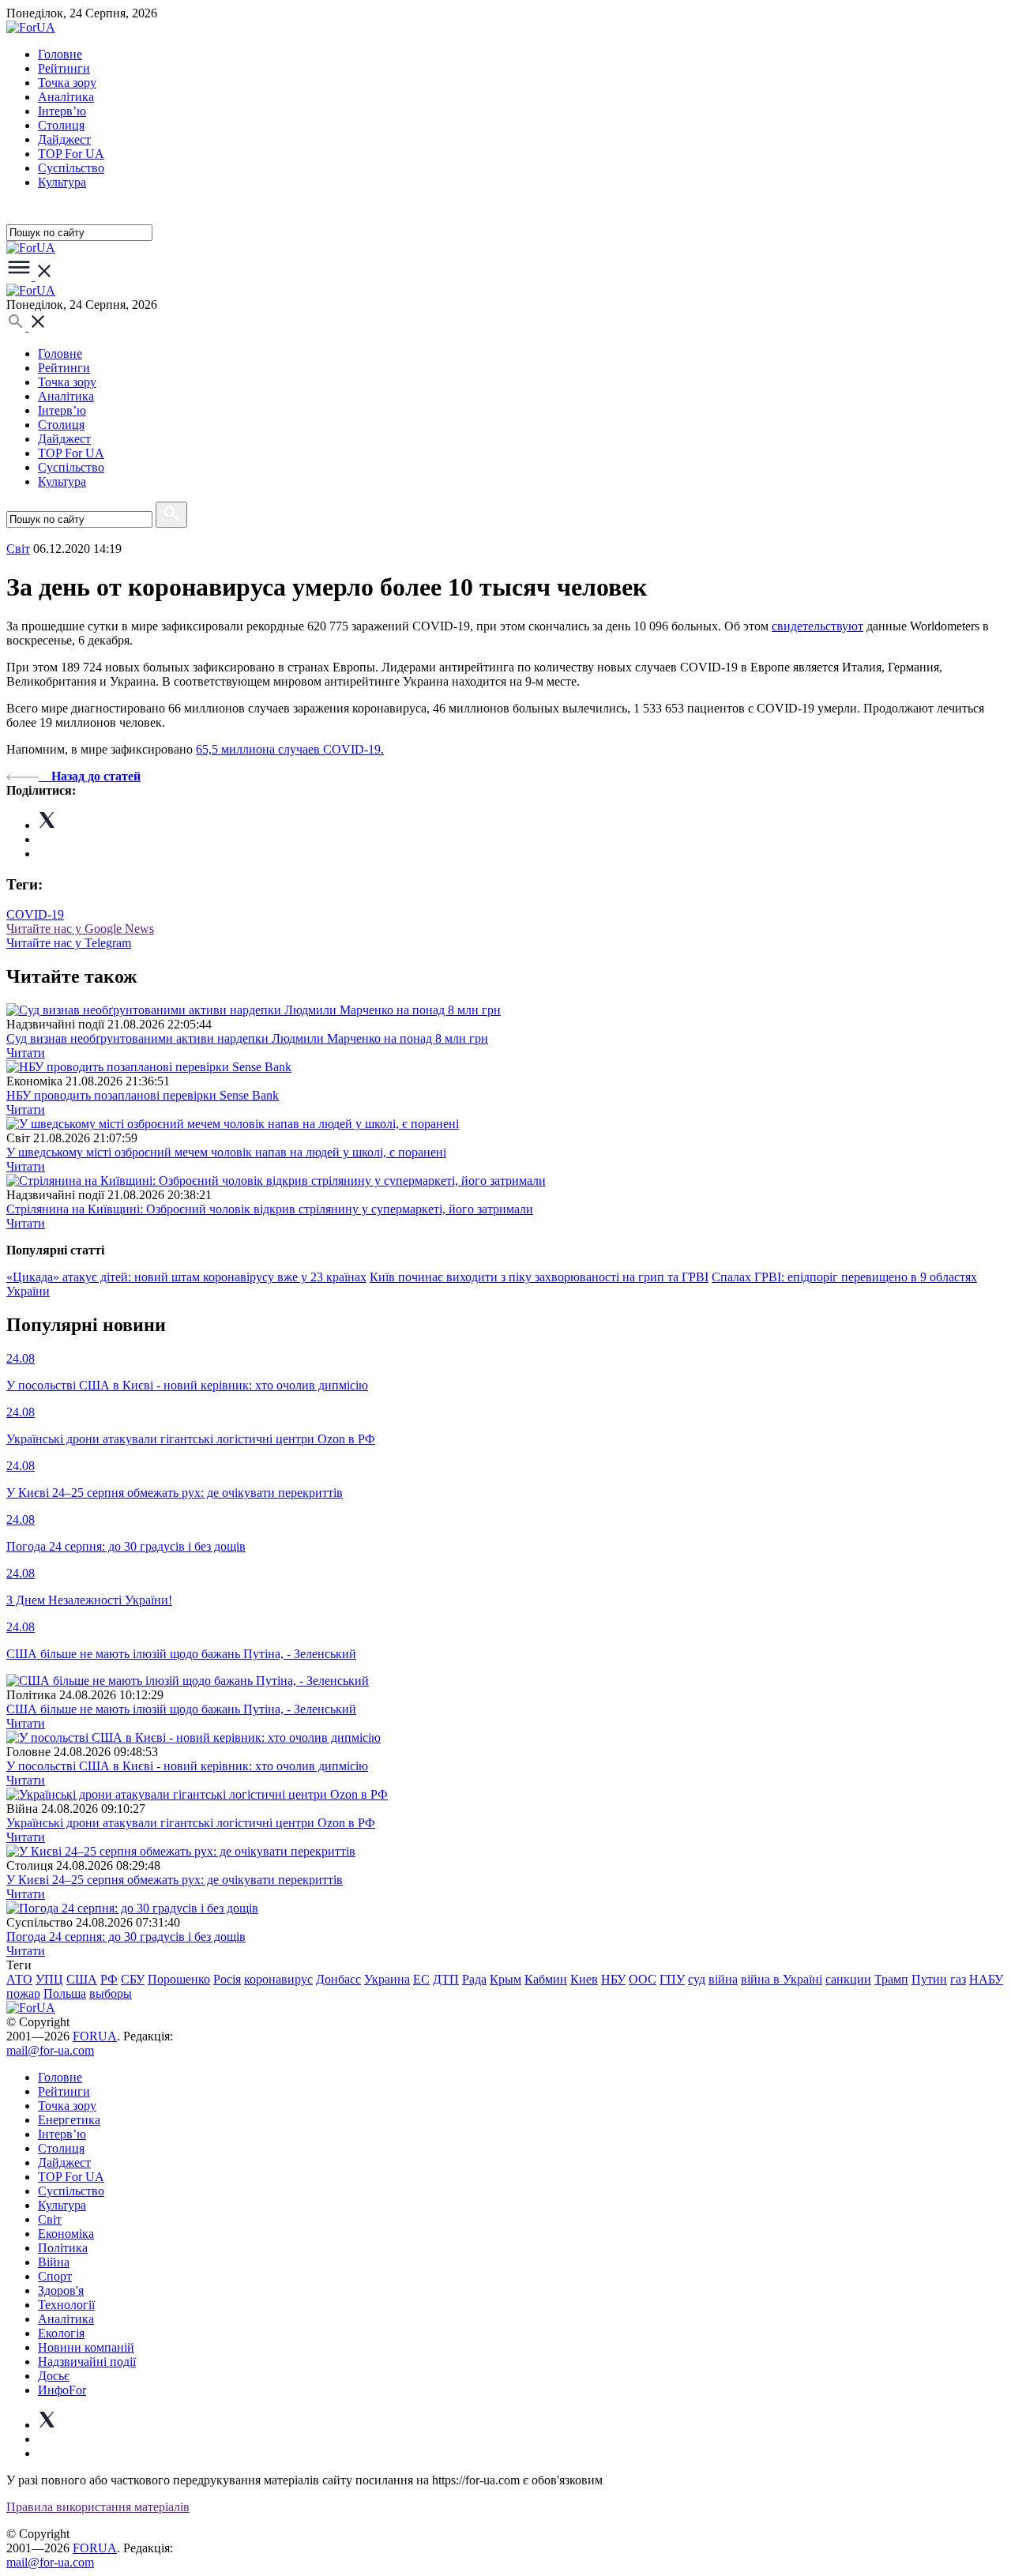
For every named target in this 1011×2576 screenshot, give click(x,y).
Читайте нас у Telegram (69, 943)
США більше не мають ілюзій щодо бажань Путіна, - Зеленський (181, 1709)
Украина (387, 1979)
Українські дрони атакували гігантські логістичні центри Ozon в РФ (191, 1823)
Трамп (891, 1979)
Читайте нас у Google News (80, 929)
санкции (848, 1979)
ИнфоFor (62, 2390)
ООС (643, 1979)
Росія (227, 1979)
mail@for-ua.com (50, 2050)
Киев (584, 1979)
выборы (111, 1993)
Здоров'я (61, 2290)
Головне (60, 54)
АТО (19, 1979)
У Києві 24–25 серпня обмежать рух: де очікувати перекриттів (175, 1880)
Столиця (61, 125)
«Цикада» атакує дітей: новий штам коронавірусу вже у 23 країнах (186, 1277)
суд (697, 1979)
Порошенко (179, 1979)
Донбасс (338, 1979)
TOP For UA (71, 154)
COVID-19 (35, 914)
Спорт (55, 2276)
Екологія (61, 2333)
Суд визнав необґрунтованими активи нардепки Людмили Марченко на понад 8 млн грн (247, 1038)
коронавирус (278, 1979)
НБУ (613, 1979)
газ (958, 1979)
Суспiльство (71, 168)
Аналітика (66, 97)
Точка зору (67, 83)
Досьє (54, 2376)
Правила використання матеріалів (98, 2507)
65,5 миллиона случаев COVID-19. (290, 749)
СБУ (133, 1979)
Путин (929, 1979)
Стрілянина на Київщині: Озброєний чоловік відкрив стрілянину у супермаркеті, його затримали (270, 1209)
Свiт (18, 549)
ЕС (421, 1979)
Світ (50, 2219)
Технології (66, 2305)
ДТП (446, 1979)
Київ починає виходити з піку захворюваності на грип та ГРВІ (539, 1277)
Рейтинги (64, 68)
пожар (23, 1993)
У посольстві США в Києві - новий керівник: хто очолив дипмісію (187, 1766)
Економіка (66, 2234)
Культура (62, 182)
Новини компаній (86, 2347)
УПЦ (49, 1979)
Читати (26, 1053)
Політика (63, 2248)
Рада (474, 1979)
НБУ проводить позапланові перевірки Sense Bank (143, 1095)
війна (723, 1979)
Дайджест (64, 139)
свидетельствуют (817, 626)
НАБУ (986, 1979)
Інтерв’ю (62, 111)
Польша (65, 1993)
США (82, 1979)
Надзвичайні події (87, 2362)
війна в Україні (782, 1979)
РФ (109, 1979)
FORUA (95, 2036)
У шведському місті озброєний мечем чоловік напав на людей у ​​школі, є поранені (226, 1152)
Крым (505, 1979)
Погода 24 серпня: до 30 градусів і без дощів (126, 1937)
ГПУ (672, 1979)
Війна (54, 2262)
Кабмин (546, 1979)
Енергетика (69, 2120)
